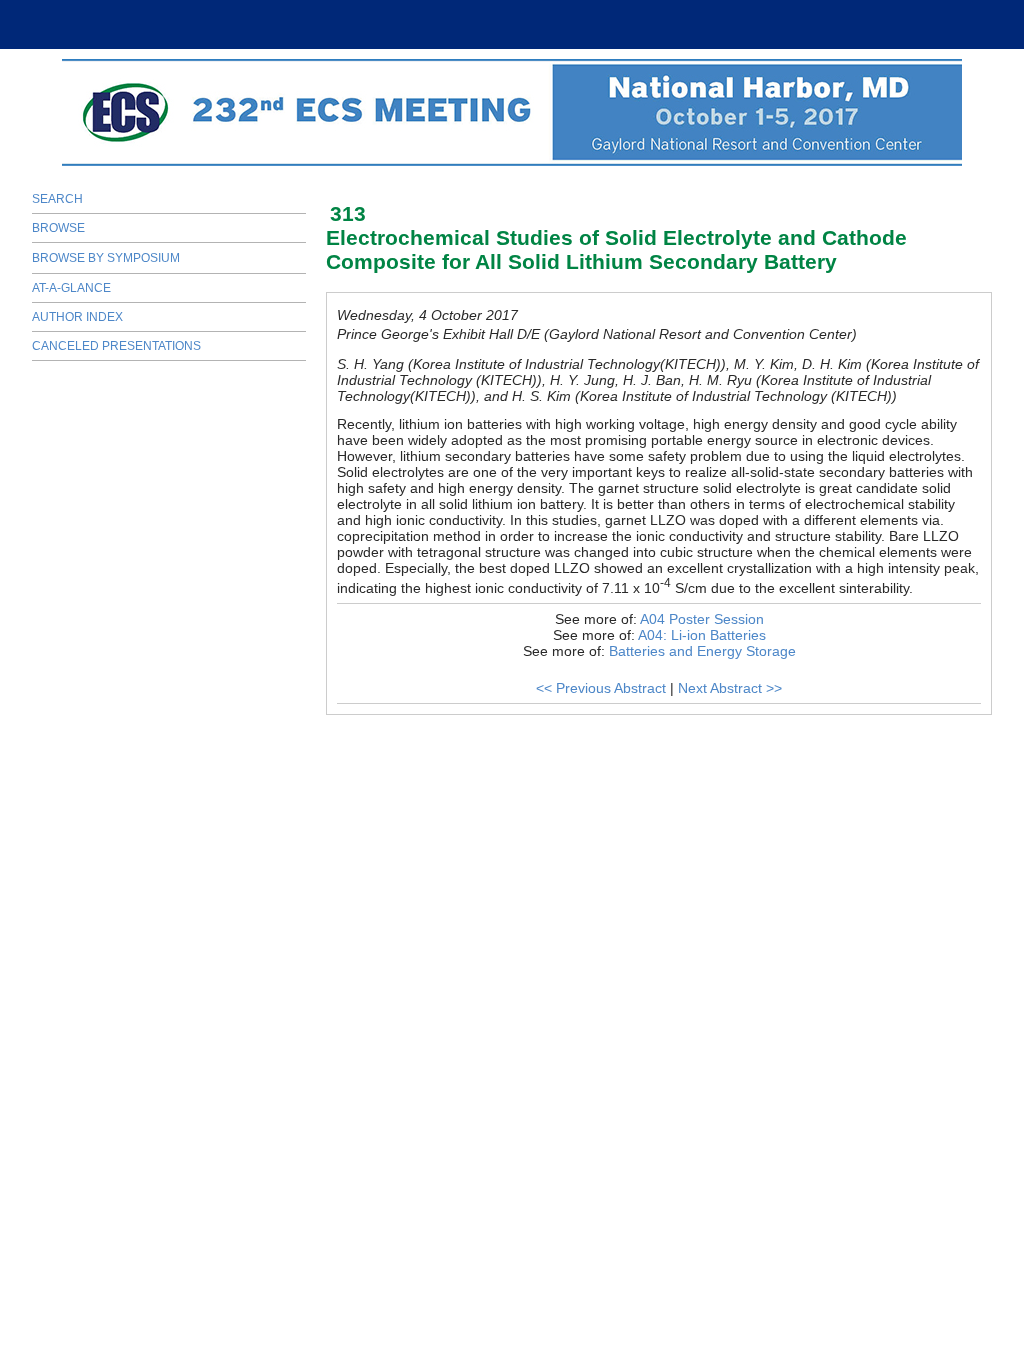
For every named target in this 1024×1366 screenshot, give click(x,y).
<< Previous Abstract (601, 688)
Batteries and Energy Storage (702, 651)
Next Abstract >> (730, 688)
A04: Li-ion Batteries (702, 635)
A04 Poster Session (702, 619)
